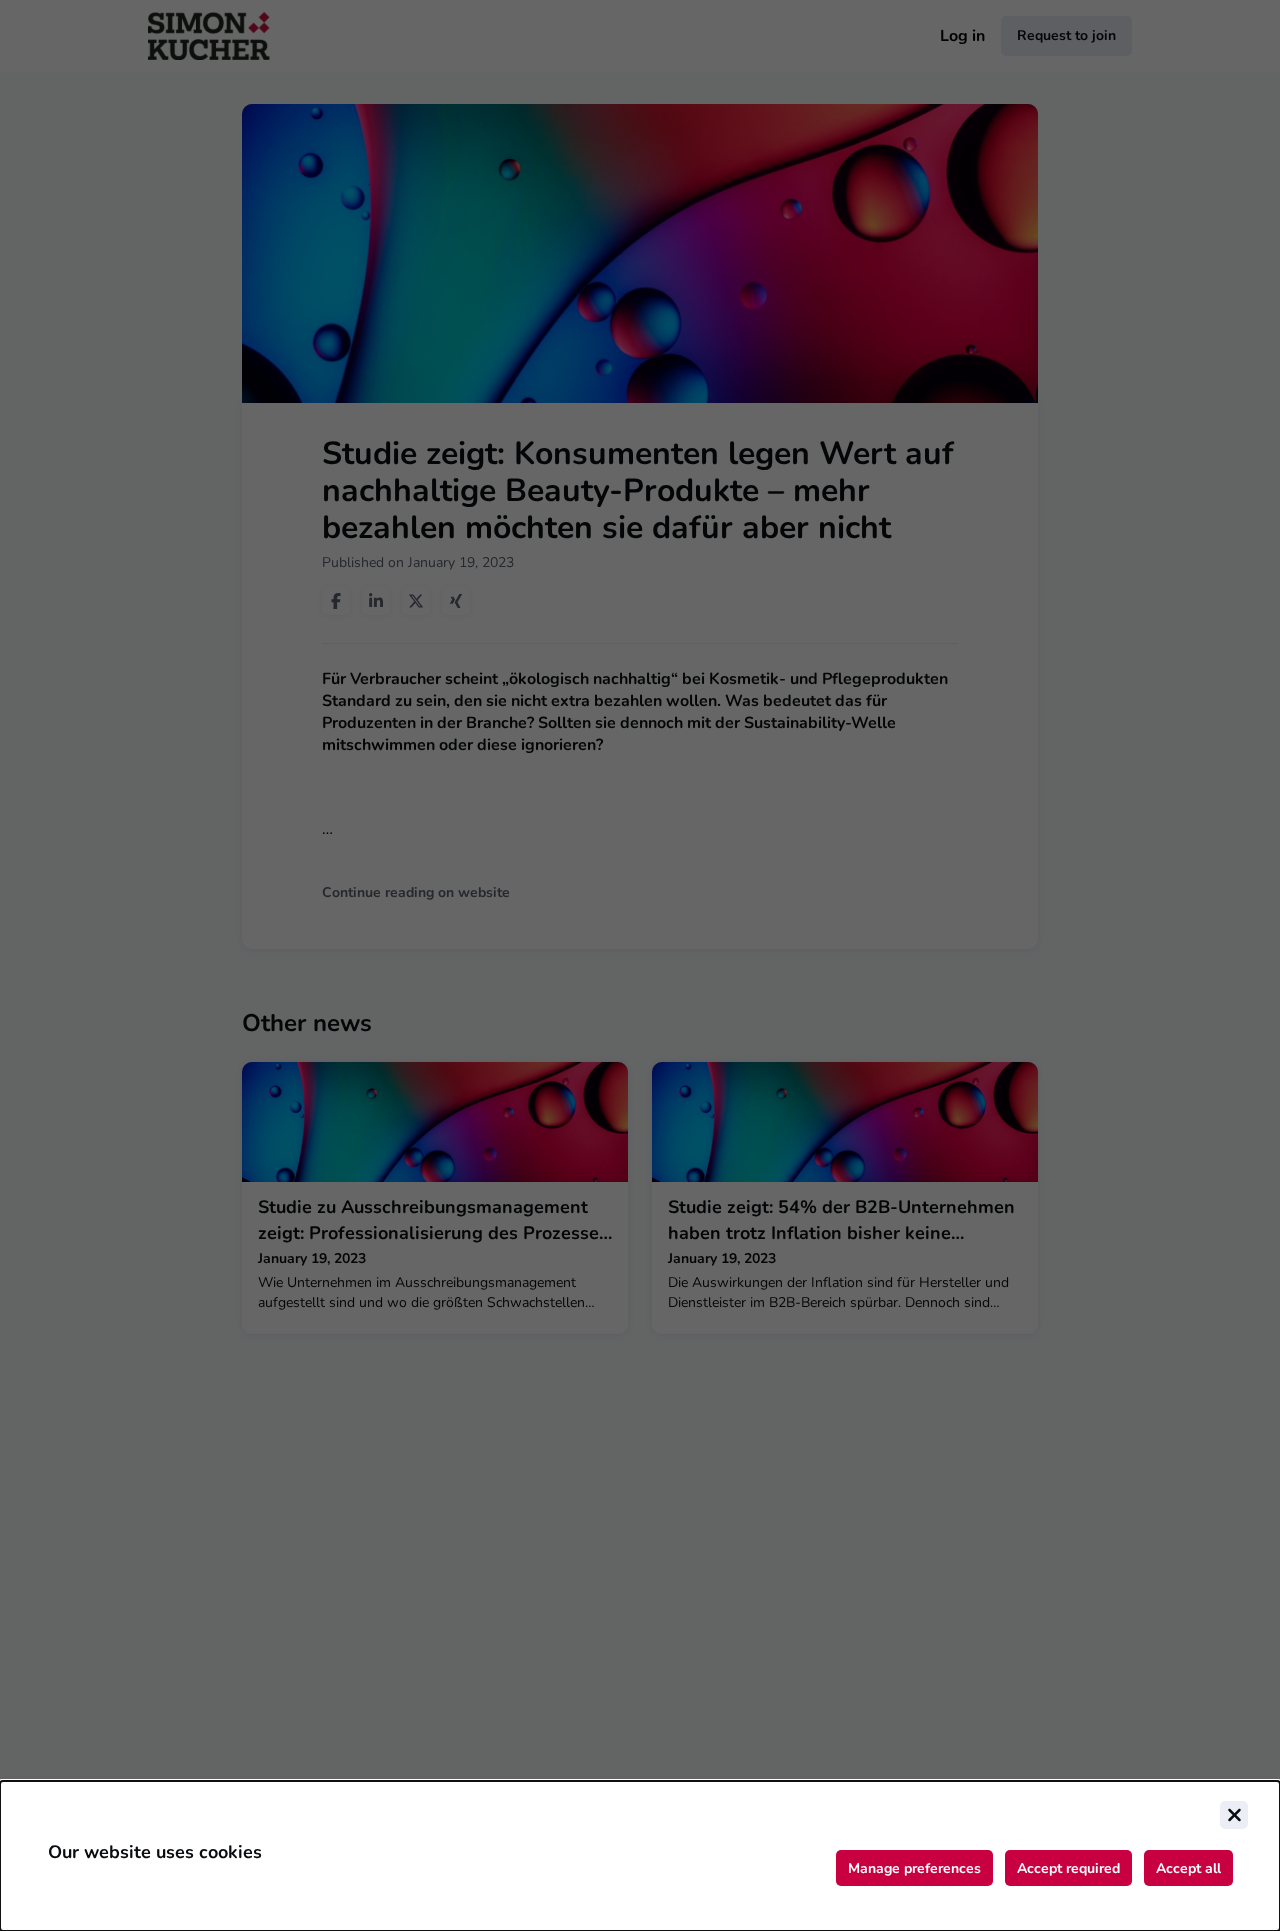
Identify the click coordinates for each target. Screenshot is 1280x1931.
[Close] (1234, 1815)
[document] (640, 1856)
